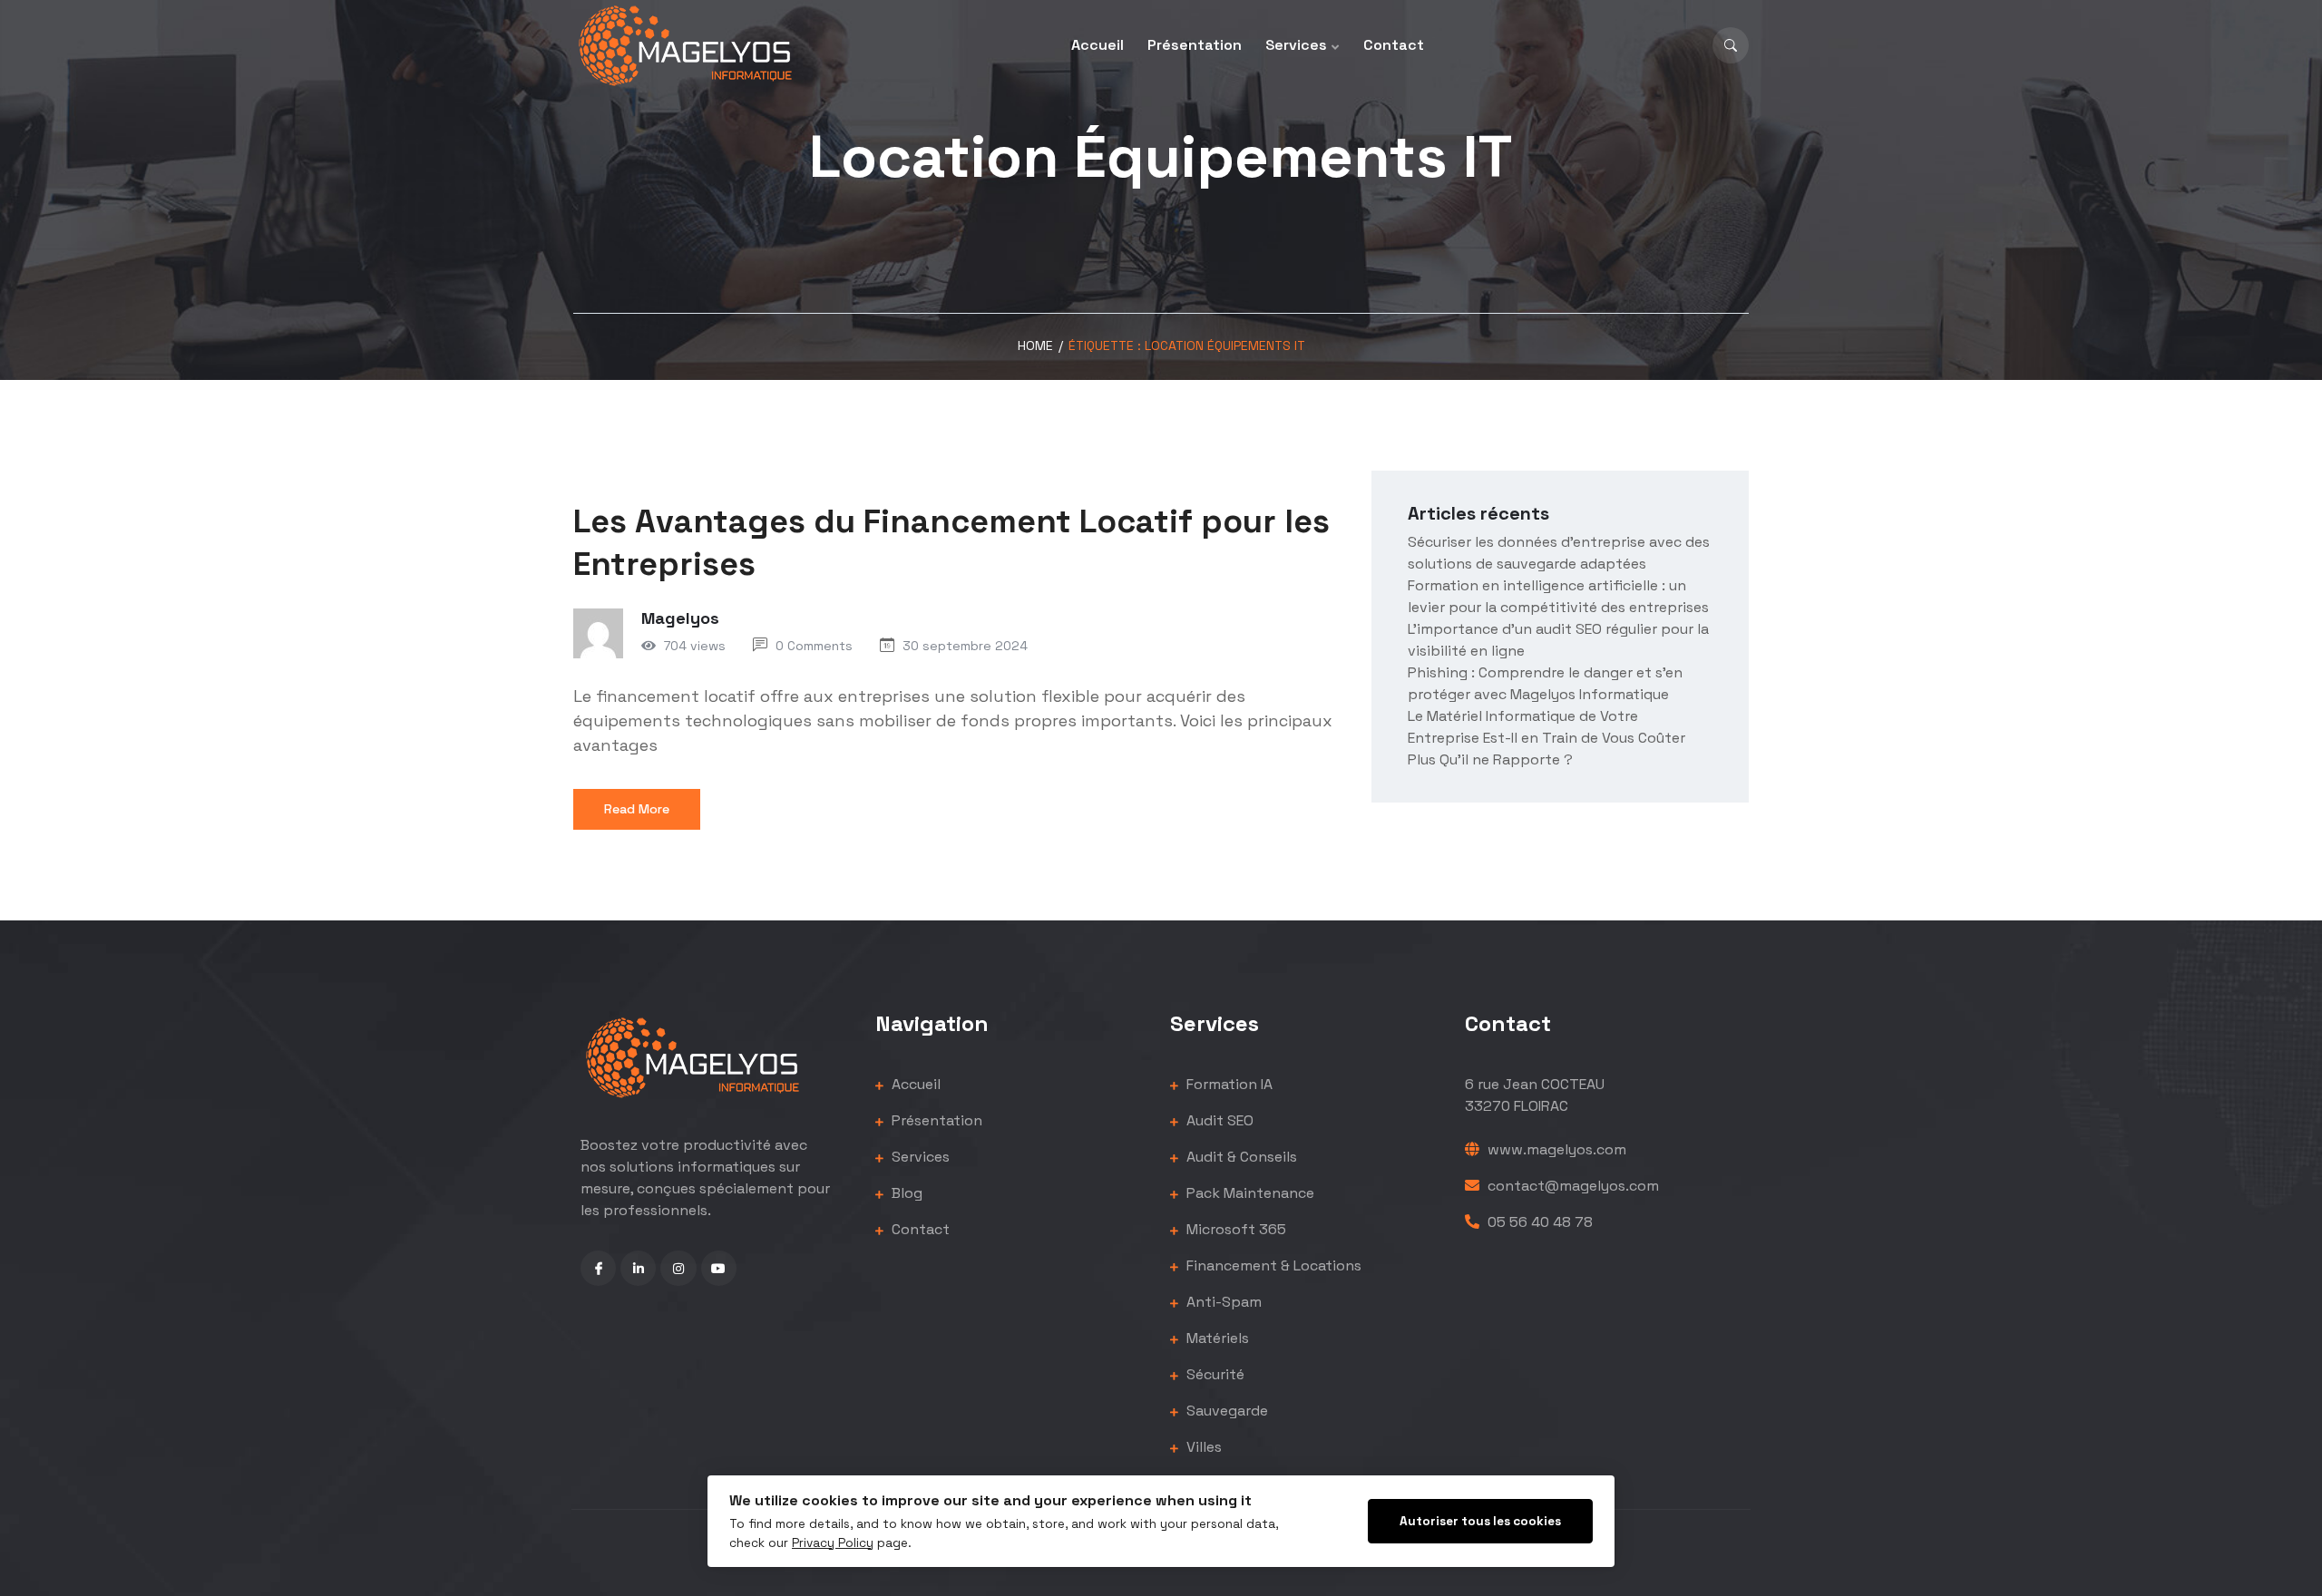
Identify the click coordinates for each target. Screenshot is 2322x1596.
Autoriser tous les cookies (1480, 1521)
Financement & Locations (1272, 1265)
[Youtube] (719, 1268)
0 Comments (814, 646)
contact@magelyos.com (1571, 1186)
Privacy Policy (833, 1543)
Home (1035, 345)
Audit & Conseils (1240, 1157)
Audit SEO (1218, 1120)
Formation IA (1228, 1084)
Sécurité (1214, 1374)
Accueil (1098, 45)
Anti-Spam (1222, 1302)
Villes (1202, 1447)
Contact (1394, 45)
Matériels (1216, 1338)
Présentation (1195, 45)
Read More (637, 809)
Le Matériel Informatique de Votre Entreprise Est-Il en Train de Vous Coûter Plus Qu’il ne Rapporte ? (1546, 738)
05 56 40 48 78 (1538, 1222)
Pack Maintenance (1249, 1193)
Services (1296, 45)
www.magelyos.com (1555, 1149)
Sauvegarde (1225, 1411)
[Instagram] (678, 1268)
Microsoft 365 (1234, 1229)
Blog (905, 1193)
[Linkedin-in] (638, 1268)
